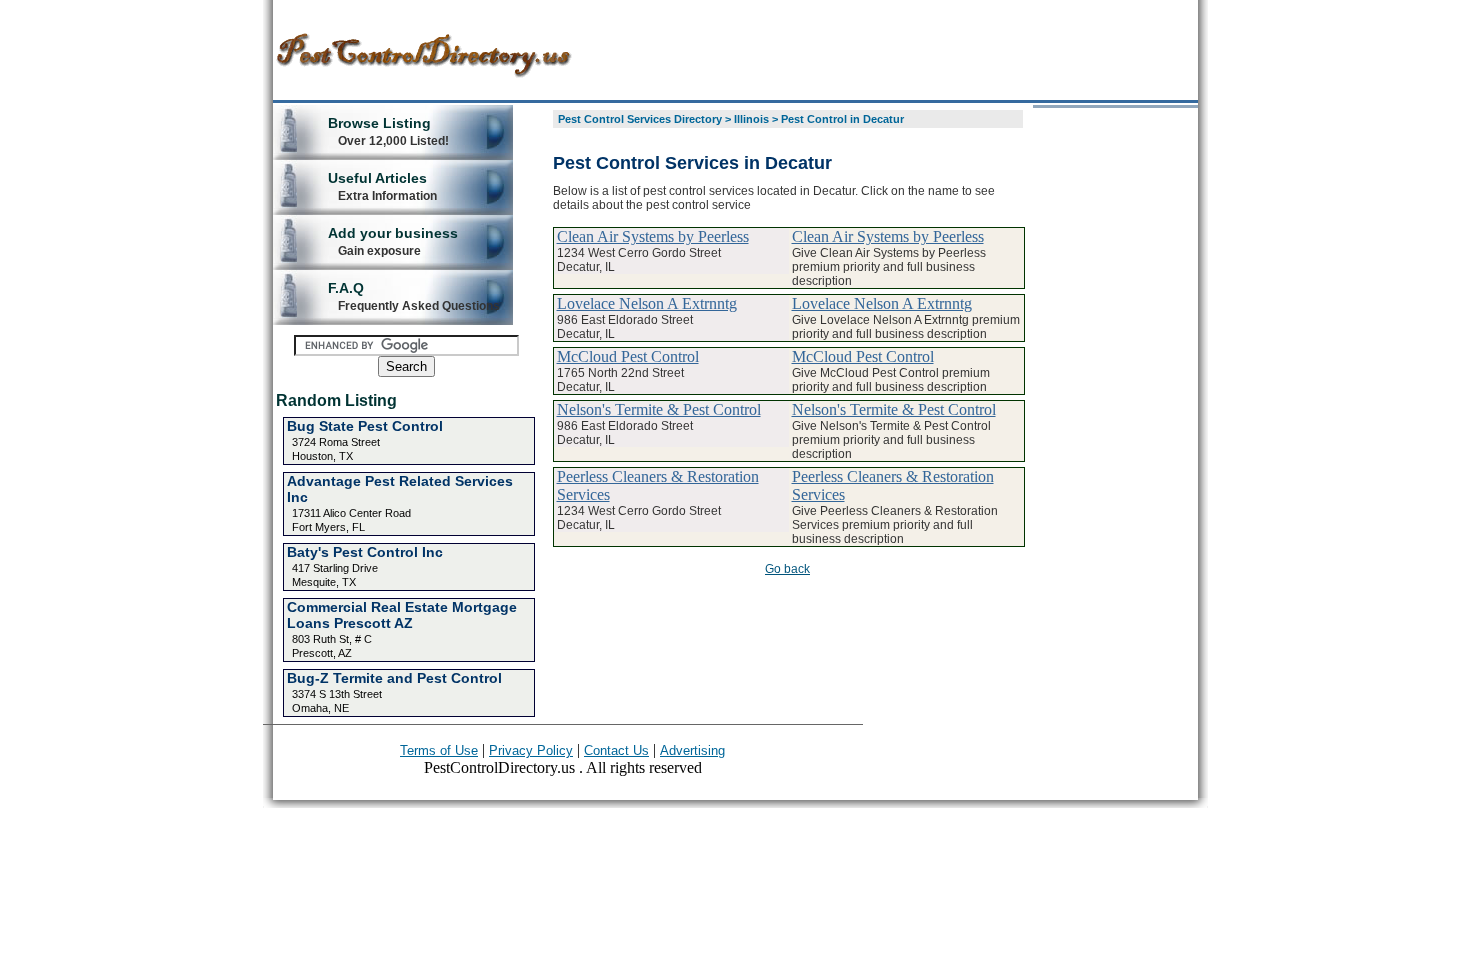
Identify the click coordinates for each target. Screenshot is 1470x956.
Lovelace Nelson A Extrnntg (647, 303)
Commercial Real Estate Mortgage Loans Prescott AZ (402, 615)
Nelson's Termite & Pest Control (659, 409)
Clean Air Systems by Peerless (653, 236)
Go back (787, 569)
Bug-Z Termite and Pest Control (394, 678)
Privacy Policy (531, 750)
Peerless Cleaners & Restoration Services (658, 485)
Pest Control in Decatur (842, 119)
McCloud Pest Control (628, 356)
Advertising (692, 750)
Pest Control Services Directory (640, 119)
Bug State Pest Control (365, 426)
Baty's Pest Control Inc (365, 552)
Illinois (751, 119)
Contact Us (616, 750)
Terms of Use (439, 750)
